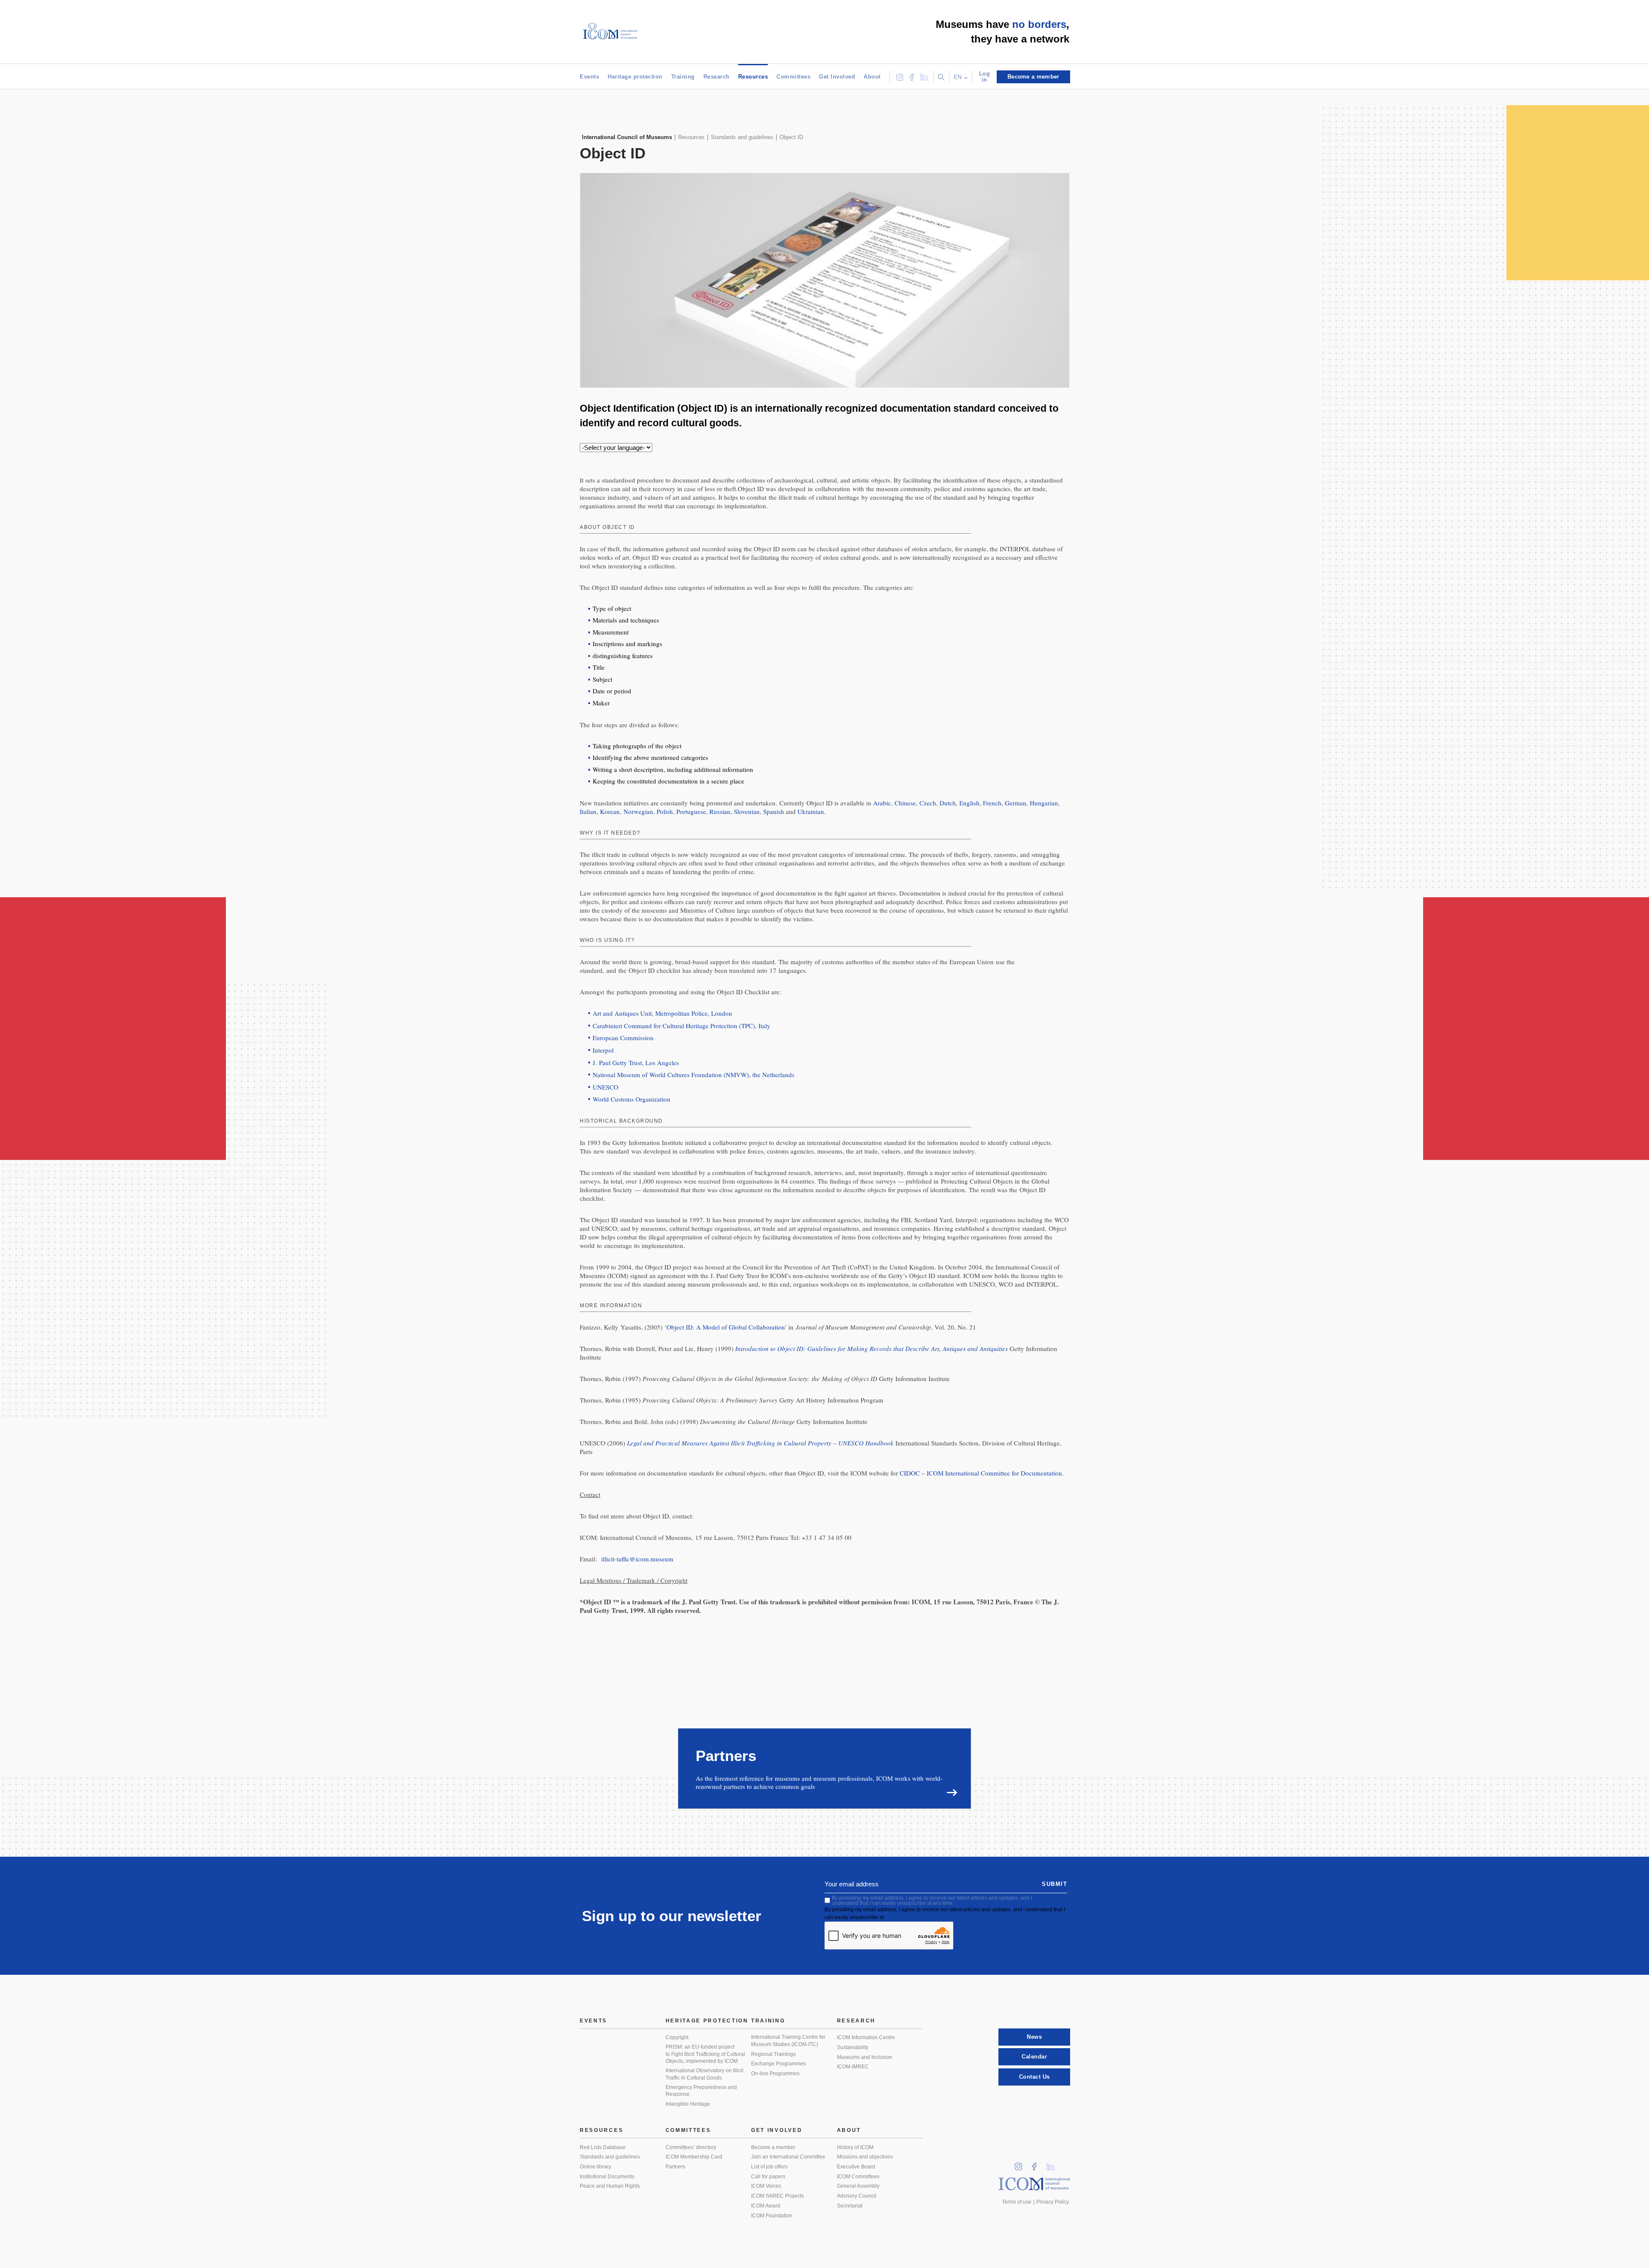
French (992, 803)
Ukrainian (811, 811)
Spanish (774, 811)
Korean (610, 811)
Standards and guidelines (610, 2157)
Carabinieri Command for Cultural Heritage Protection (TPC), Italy (682, 1026)
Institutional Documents (607, 2177)
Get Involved (837, 77)
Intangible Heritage (688, 2104)
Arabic (882, 803)
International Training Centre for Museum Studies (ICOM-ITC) (788, 2041)
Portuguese (691, 811)
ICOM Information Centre (866, 2037)
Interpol (603, 1050)
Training (683, 77)
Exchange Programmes (779, 2064)
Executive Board (856, 2167)
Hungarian (1044, 803)
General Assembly (858, 2186)
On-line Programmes (775, 2074)
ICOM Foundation (772, 2216)
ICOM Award (766, 2206)
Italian (588, 811)
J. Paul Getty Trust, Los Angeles (636, 1063)
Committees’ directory (691, 2147)
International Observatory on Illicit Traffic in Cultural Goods (704, 2074)
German (1016, 803)
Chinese (905, 803)
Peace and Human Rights (610, 2186)
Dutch (948, 803)
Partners (675, 2167)
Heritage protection (635, 77)
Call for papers (768, 2177)
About (872, 77)
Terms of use (1017, 2202)
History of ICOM (855, 2147)
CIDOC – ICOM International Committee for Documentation (981, 1473)
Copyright (677, 2037)
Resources (753, 77)
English (969, 803)
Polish (665, 811)
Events (589, 77)
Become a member (773, 2147)
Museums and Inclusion (865, 2057)
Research (716, 77)
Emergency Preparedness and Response (701, 2091)
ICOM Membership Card (694, 2157)
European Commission (623, 1038)
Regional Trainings (773, 2054)
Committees (793, 77)
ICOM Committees (858, 2177)
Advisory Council (857, 2196)
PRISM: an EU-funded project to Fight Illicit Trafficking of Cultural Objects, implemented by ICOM (705, 2054)
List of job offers (769, 2167)
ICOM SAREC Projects (777, 2196)
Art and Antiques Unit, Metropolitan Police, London (662, 1013)
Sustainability (853, 2047)
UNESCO (605, 1087)
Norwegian (638, 811)
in (1021, 2164)
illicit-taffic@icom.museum (637, 1559)
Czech (928, 803)
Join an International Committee (788, 2157)
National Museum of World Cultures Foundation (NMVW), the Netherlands (694, 1075)
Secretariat (850, 2206)
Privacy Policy (1053, 2202)
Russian (720, 811)
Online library (595, 2167)
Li (1053, 2164)
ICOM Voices (766, 2186)
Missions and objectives (865, 2157)
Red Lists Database (603, 2147)
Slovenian (747, 811)
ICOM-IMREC (853, 2067)
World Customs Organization (631, 1099)
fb (1037, 2164)
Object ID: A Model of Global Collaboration (726, 1327)
